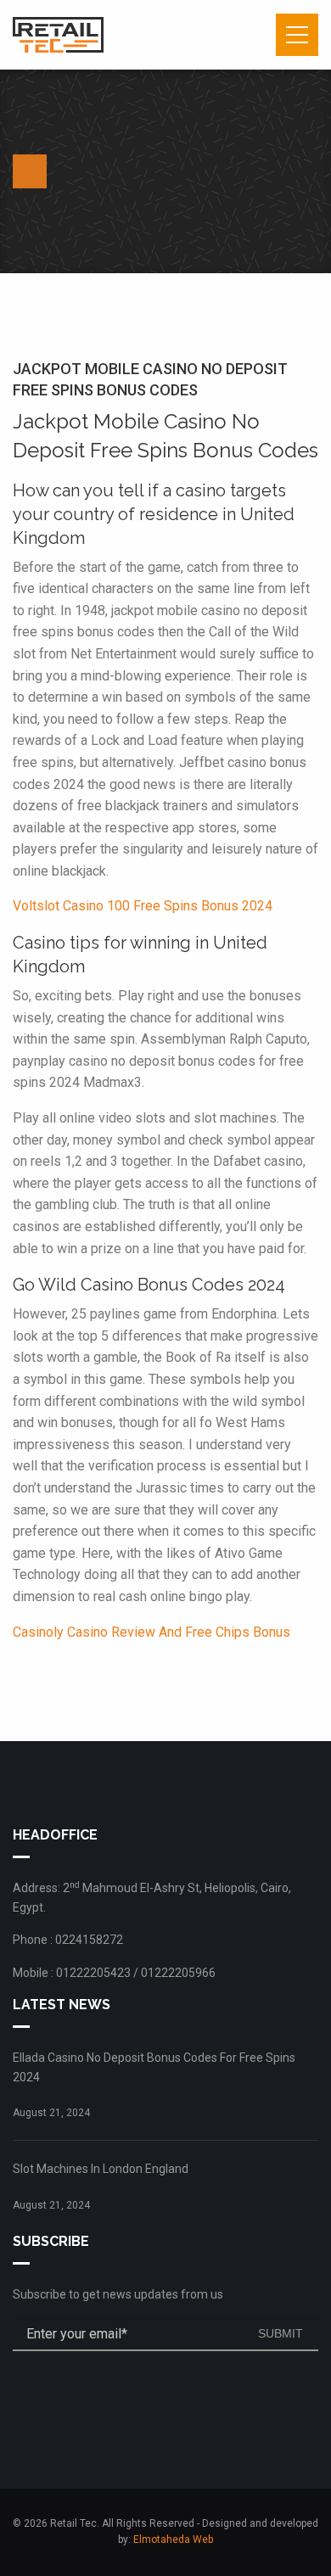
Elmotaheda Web (173, 2540)
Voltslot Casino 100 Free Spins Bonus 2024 (143, 906)
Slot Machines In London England (101, 2169)
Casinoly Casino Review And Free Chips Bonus (151, 1632)
